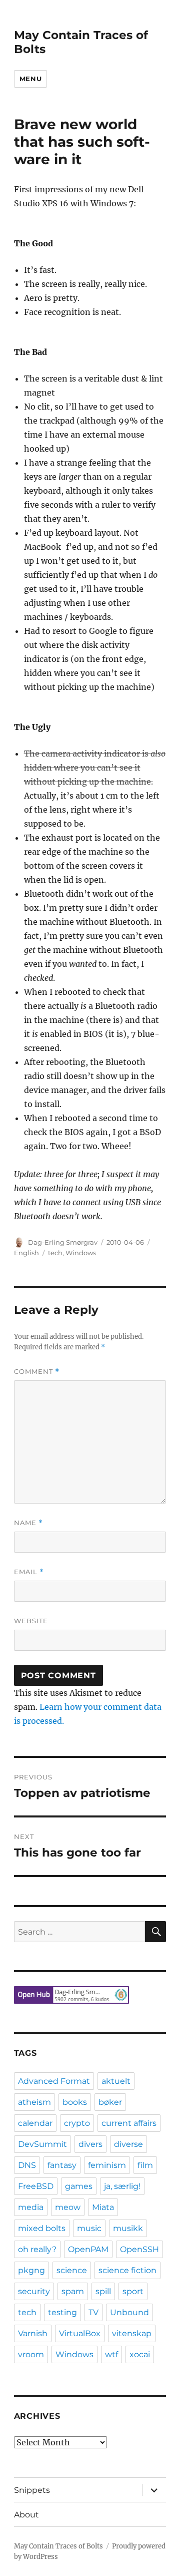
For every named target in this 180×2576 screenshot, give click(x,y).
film (145, 2165)
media (31, 2207)
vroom (31, 2354)
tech (55, 1253)
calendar (35, 2123)
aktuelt (116, 2081)
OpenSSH (139, 2249)
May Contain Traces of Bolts (58, 2546)
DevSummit (42, 2144)
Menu (30, 79)
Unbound (129, 2312)
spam (73, 2291)
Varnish (33, 2333)
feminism (107, 2165)
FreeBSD (36, 2186)
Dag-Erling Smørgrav (63, 1242)
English (26, 1253)
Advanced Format (54, 2081)
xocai (140, 2354)
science (72, 2270)
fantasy (62, 2165)
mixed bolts (42, 2228)
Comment (37, 1372)
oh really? (37, 2249)
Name (28, 1523)
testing (62, 2312)
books (75, 2102)
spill (103, 2291)
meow (68, 2207)
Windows (81, 1253)
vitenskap (132, 2333)
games (79, 2186)
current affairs (129, 2123)
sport (133, 2291)
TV (93, 2312)
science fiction (127, 2270)
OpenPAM (88, 2249)
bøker (110, 2102)
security (34, 2291)
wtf (111, 2354)
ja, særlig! (122, 2186)
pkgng (31, 2270)
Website (31, 1621)
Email (29, 1572)
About (26, 2515)
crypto (77, 2123)
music (89, 2228)
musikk (128, 2228)
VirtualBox (80, 2333)
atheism (34, 2102)
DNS (27, 2165)
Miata (103, 2207)
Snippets (32, 2490)
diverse (128, 2144)
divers (90, 2144)
